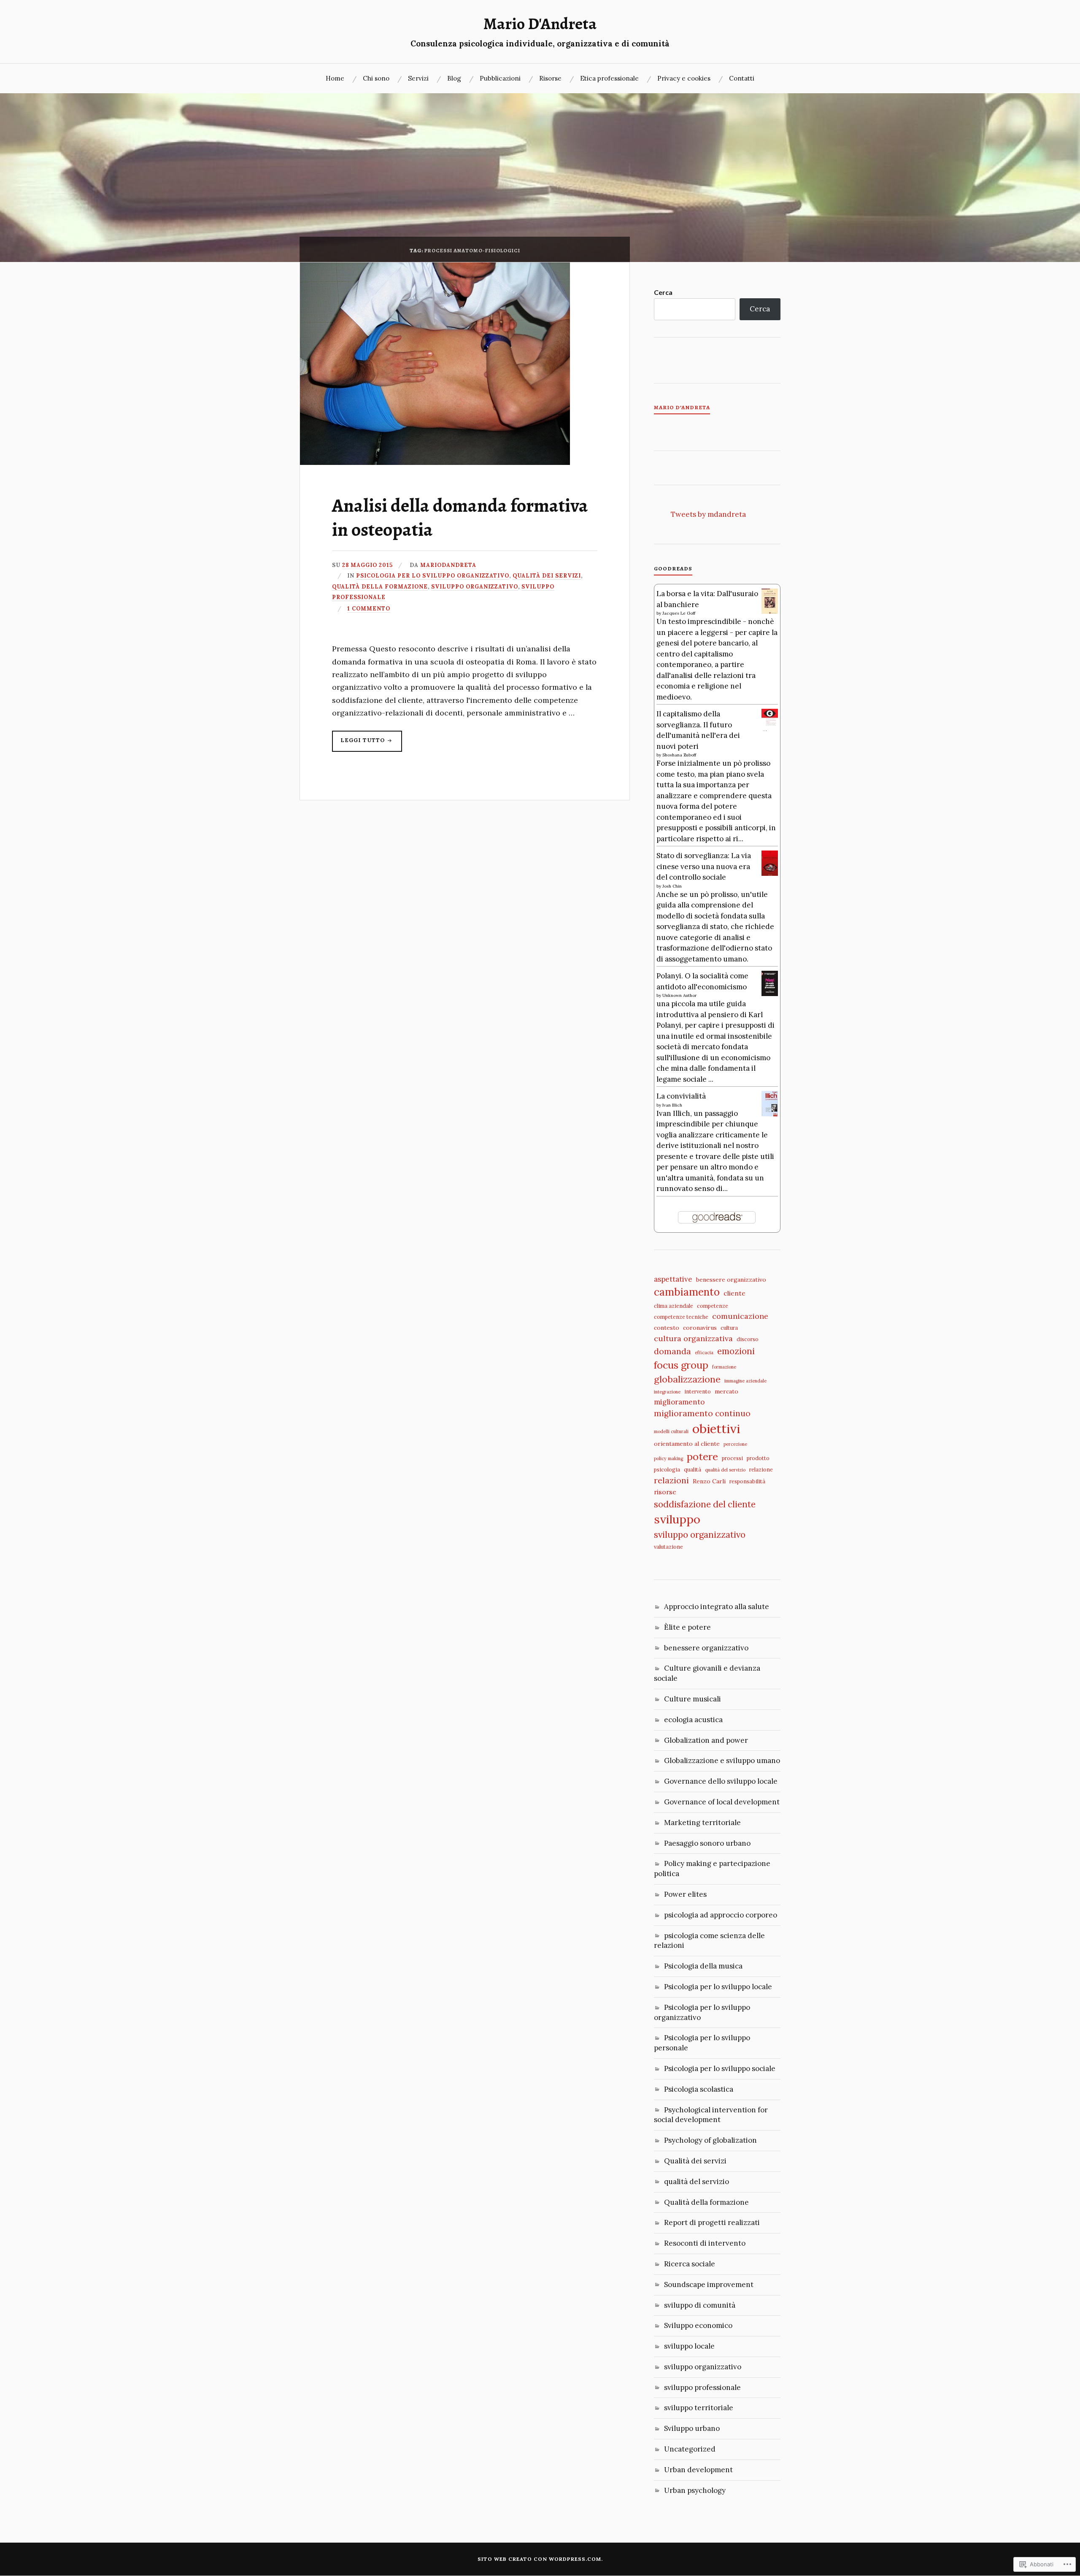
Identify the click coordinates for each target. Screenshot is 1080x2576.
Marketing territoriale (702, 1823)
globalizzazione (687, 1379)
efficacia (704, 1353)
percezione (735, 1444)
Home (335, 78)
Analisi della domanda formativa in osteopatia (460, 517)
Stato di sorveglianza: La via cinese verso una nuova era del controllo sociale (704, 866)
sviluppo (677, 1519)
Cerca (663, 292)
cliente (734, 1293)
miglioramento (679, 1402)
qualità (693, 1469)
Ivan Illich (672, 1105)
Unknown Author (679, 995)
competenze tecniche (681, 1317)
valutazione (668, 1547)
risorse (665, 1492)
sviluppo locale (689, 2346)
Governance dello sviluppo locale (721, 1781)
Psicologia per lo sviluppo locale (718, 1987)
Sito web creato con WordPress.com (539, 2559)
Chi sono (376, 78)
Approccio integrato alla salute (717, 1607)
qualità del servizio (725, 1470)
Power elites (685, 1894)
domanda (672, 1351)
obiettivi (716, 1428)
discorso (748, 1339)
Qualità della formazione (380, 586)
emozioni (736, 1351)
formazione (724, 1367)
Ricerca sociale (690, 2264)
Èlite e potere (687, 1627)
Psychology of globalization (710, 2140)
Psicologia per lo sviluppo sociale (720, 2068)
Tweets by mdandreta (708, 514)
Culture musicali (693, 1699)
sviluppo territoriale (699, 2408)
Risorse (550, 78)
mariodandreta (448, 565)
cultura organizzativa (693, 1338)
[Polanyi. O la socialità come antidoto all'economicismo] (770, 994)
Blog (454, 78)
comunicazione (740, 1316)
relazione (761, 1469)
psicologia (667, 1469)
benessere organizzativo (731, 1280)
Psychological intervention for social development (711, 2115)
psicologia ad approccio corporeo (721, 1915)
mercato (726, 1391)
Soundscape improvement (709, 2284)
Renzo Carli (709, 1481)
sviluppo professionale (702, 2387)
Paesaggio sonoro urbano (707, 1843)
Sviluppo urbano (692, 2428)
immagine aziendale (745, 1381)
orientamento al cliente (687, 1444)
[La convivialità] (770, 1114)
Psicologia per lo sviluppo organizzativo (433, 575)
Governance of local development (722, 1802)
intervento (698, 1391)
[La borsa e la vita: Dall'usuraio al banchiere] (770, 612)
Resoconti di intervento (705, 2243)
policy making (668, 1458)
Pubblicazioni (500, 78)
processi (732, 1458)
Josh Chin (672, 886)
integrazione (667, 1392)
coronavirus (700, 1328)
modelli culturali (671, 1431)
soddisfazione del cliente (705, 1504)
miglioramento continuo (702, 1413)
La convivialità (681, 1096)
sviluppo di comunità (700, 2305)
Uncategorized (690, 2449)
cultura (729, 1328)
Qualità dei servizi (547, 575)
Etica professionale (609, 78)
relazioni (671, 1480)
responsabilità (747, 1481)
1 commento (369, 608)
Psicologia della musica (703, 1966)
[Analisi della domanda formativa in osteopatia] (435, 462)
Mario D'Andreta (540, 24)
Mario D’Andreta (682, 408)
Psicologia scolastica (699, 2089)
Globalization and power (706, 1740)
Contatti (742, 78)
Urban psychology (695, 2490)
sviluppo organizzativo (475, 586)
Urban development (698, 2470)
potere (702, 1456)
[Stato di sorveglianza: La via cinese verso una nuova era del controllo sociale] (770, 874)
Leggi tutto (359, 744)
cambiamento (687, 1292)
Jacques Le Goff (679, 613)
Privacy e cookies (684, 78)
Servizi (418, 78)
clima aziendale (674, 1306)
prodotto (758, 1458)
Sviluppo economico (698, 2325)
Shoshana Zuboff (679, 755)
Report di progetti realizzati (712, 2222)
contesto (667, 1328)
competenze (713, 1306)
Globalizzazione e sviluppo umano (722, 1761)
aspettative (673, 1279)
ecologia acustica (693, 1720)
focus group (681, 1365)
